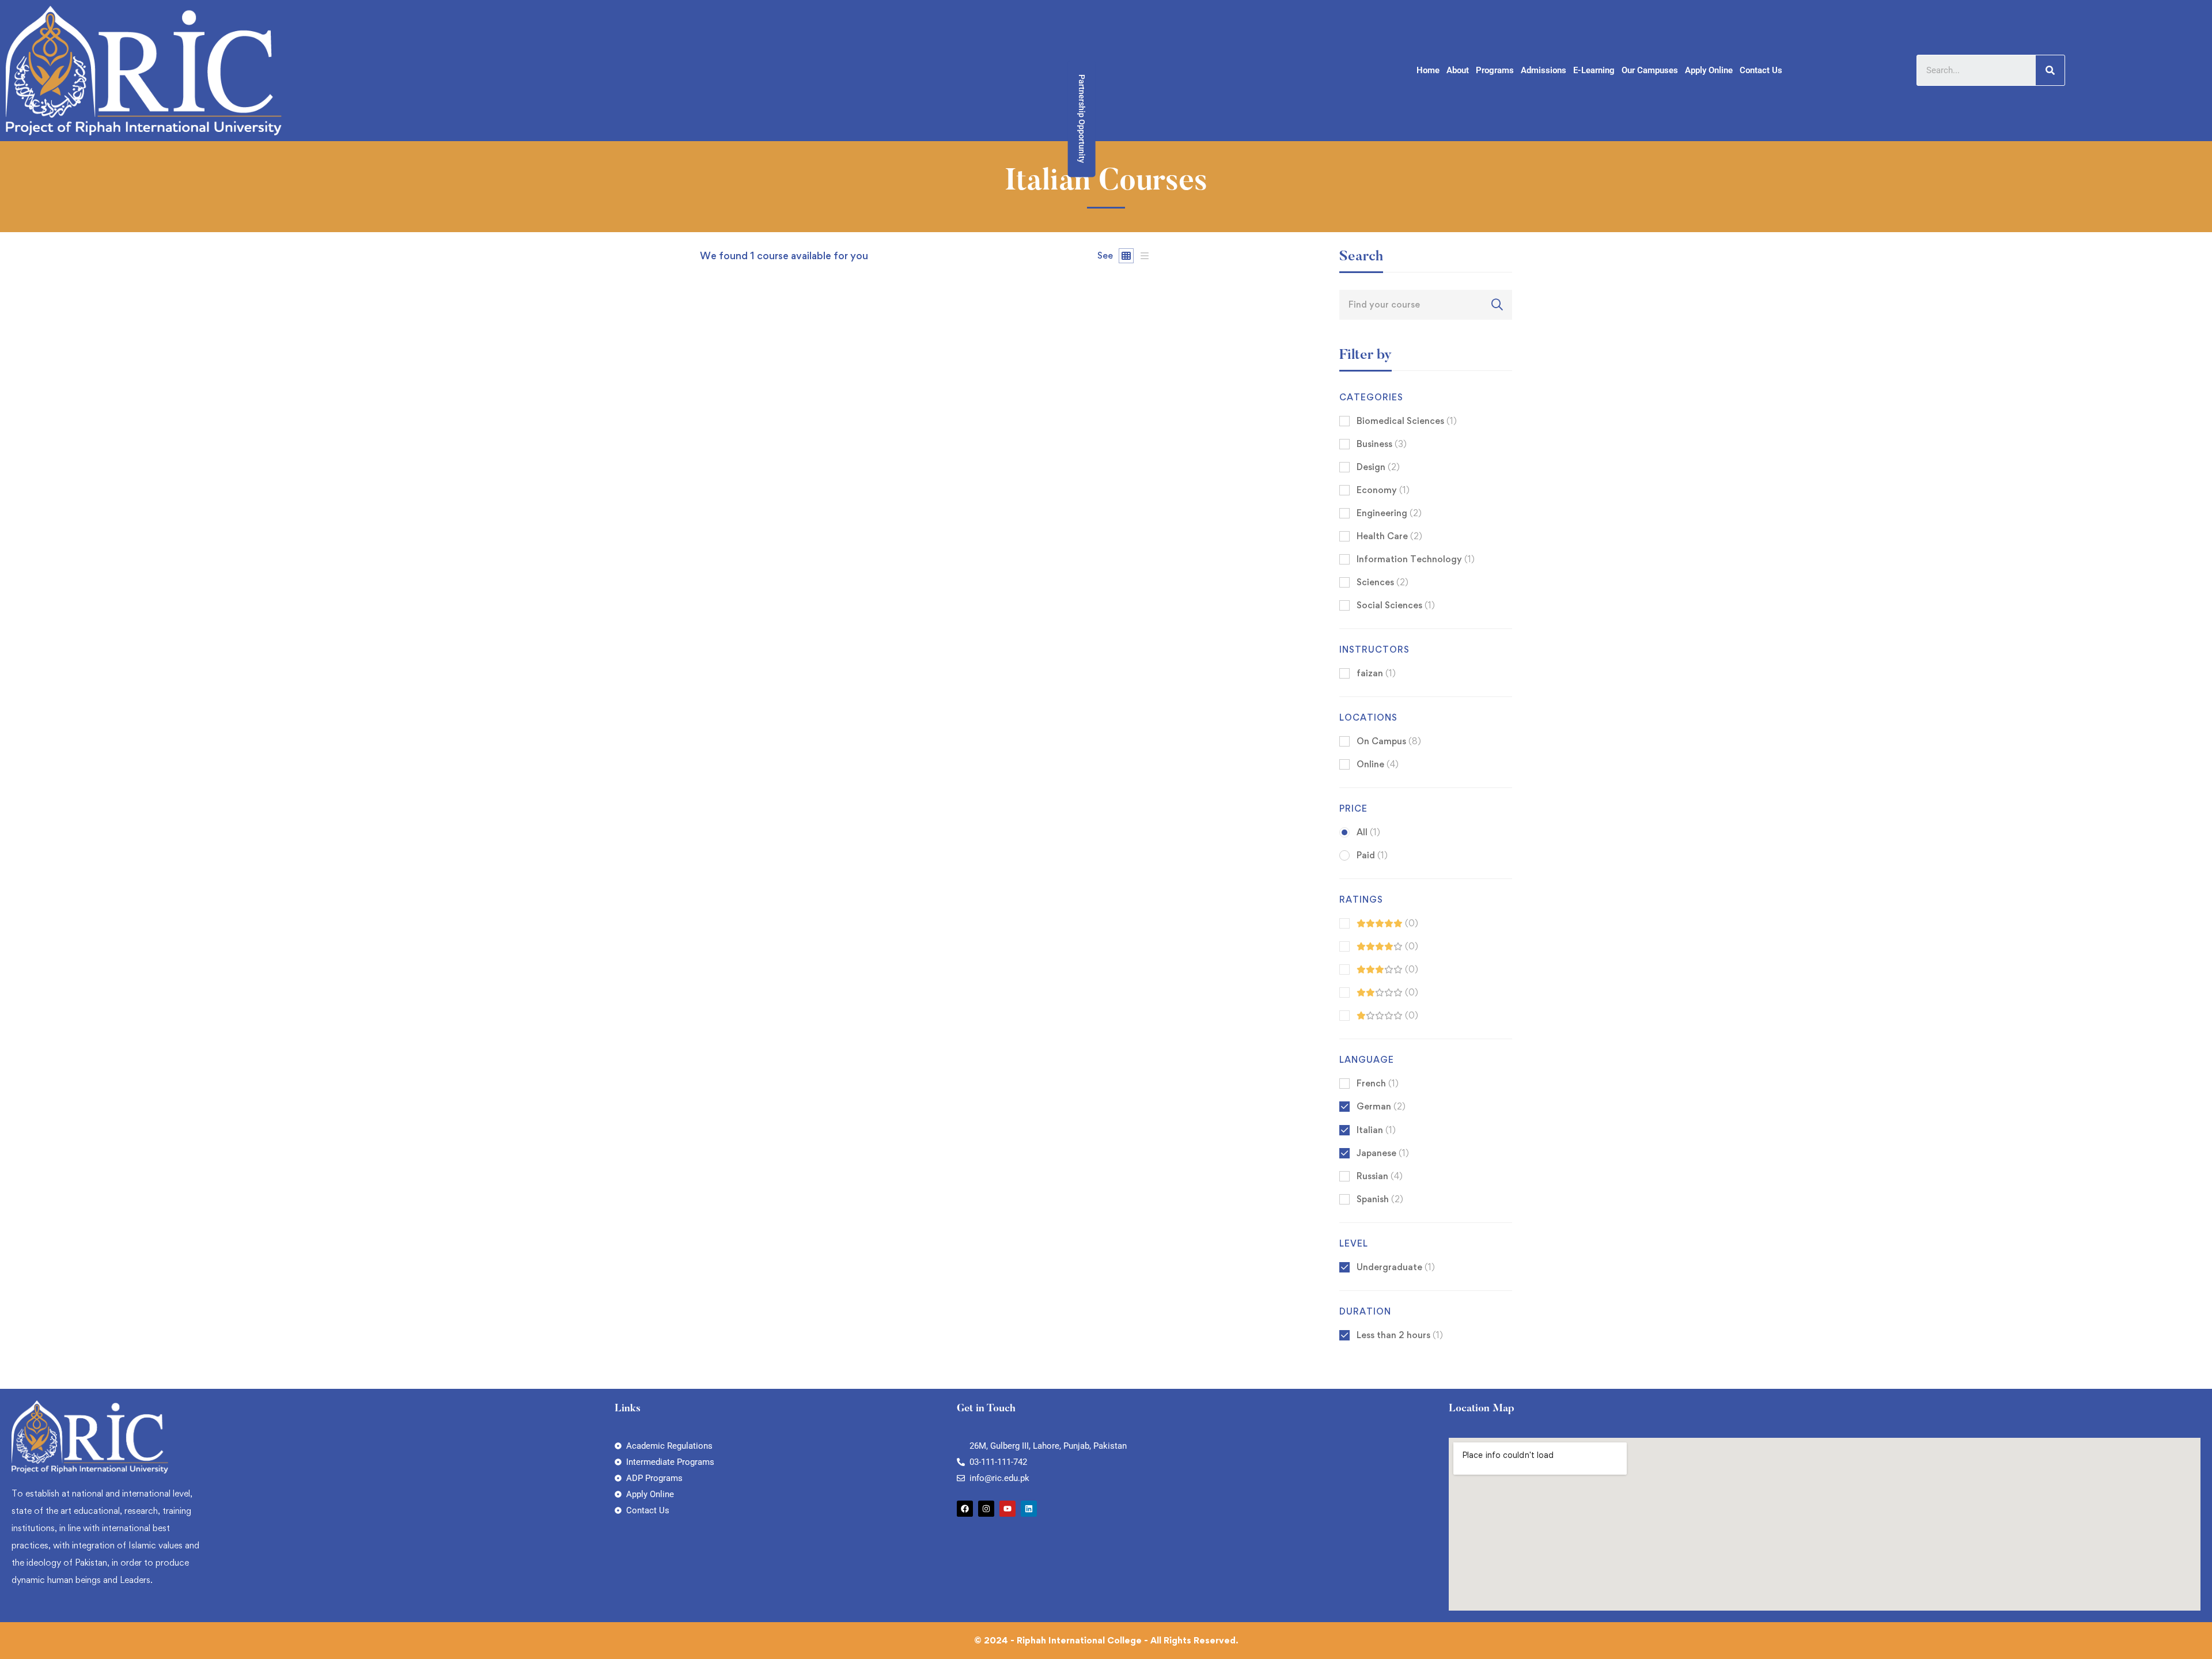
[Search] (2050, 70)
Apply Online (1709, 70)
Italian (1376, 1130)
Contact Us (1761, 70)
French (1378, 1083)
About (1458, 70)
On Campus (1389, 741)
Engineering (1389, 513)
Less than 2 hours (1400, 1335)
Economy (1383, 490)
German (1381, 1106)
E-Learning (1594, 70)
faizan (712, 719)
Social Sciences (1396, 605)
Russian (1380, 1176)
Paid (1372, 855)
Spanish (1380, 1199)
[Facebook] (965, 1509)
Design (1378, 467)
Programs (1495, 70)
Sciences (1382, 582)
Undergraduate (1396, 1267)
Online (1378, 764)
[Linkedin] (1029, 1509)
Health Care (1389, 536)
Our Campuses (1650, 70)
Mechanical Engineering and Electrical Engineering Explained (838, 738)
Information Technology (1416, 559)
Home (1428, 70)
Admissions (1544, 70)
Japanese (1383, 1153)
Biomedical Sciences (1407, 421)
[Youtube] (1007, 1509)
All (1368, 832)
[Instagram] (986, 1509)
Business (1382, 444)
